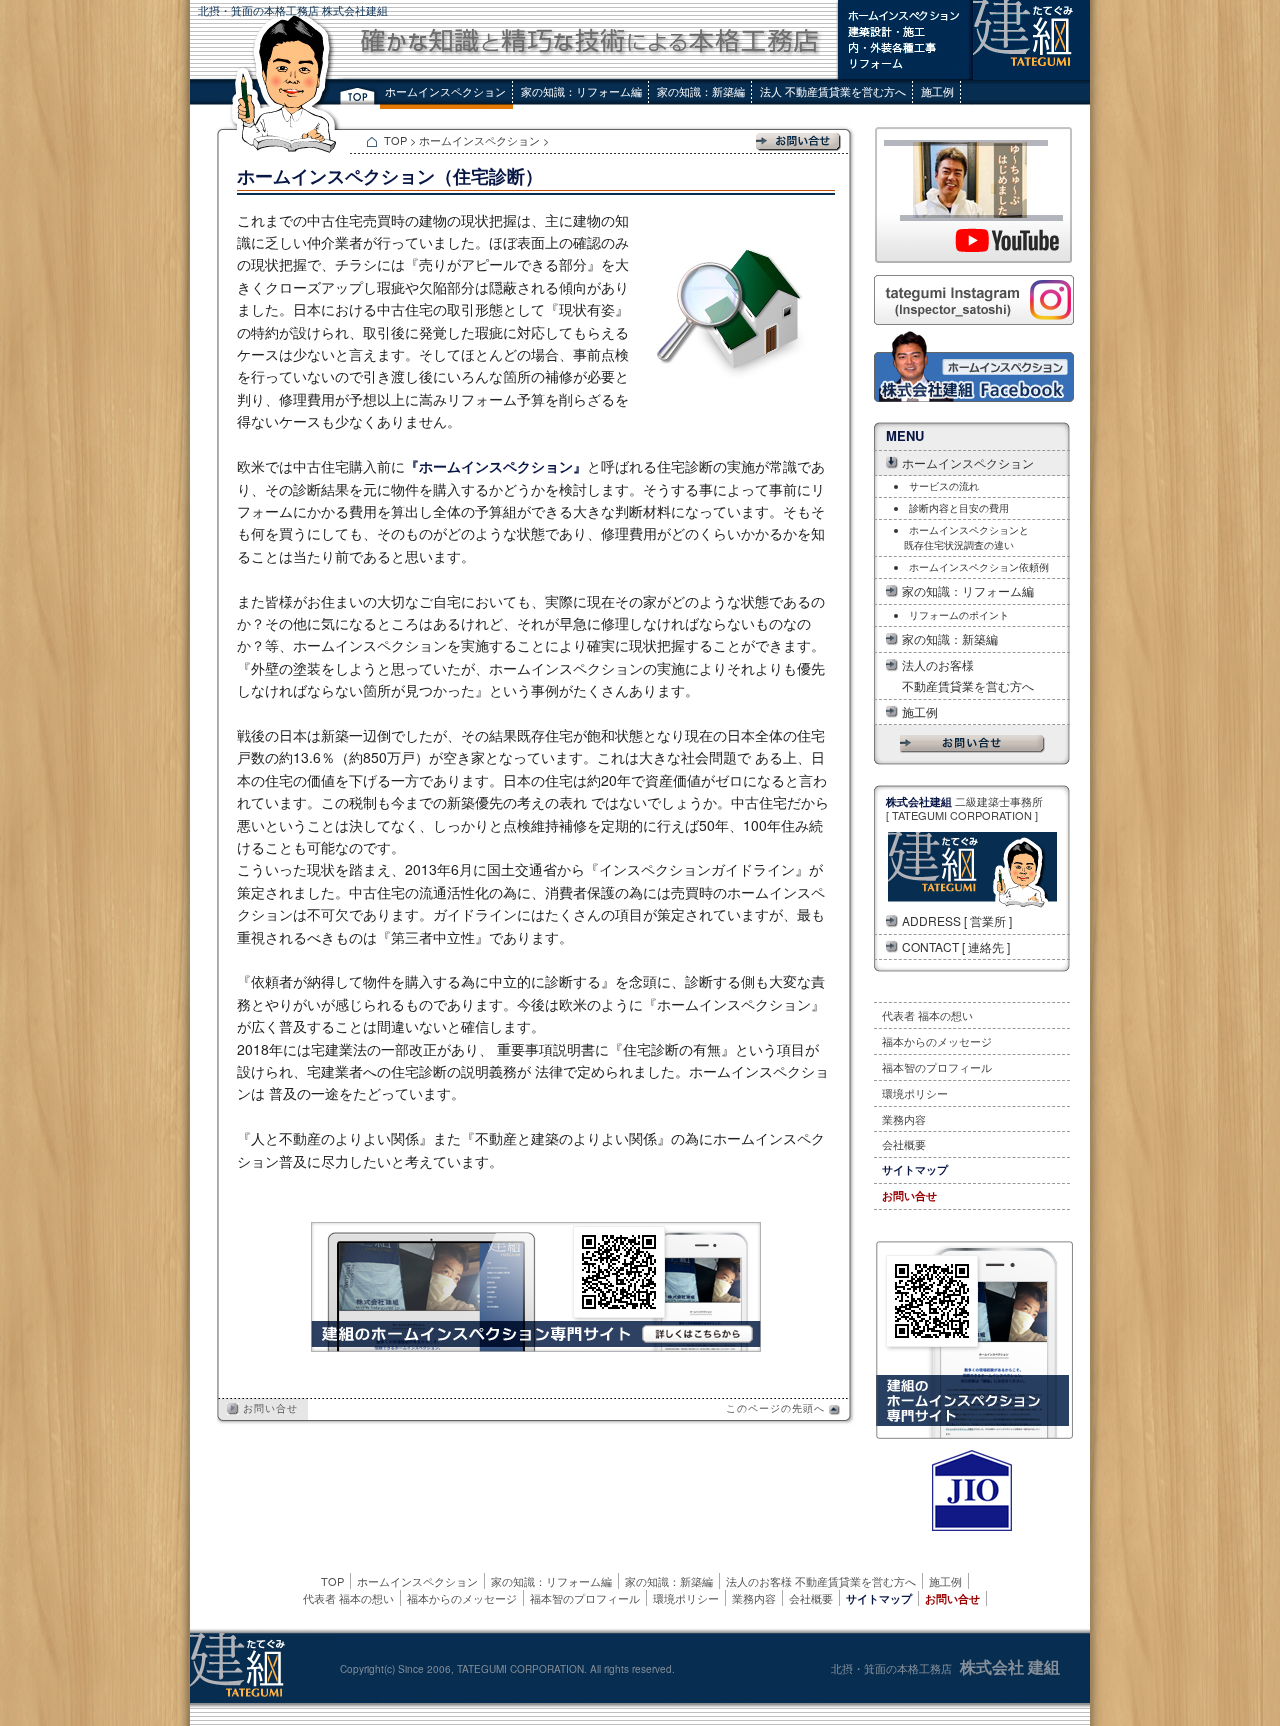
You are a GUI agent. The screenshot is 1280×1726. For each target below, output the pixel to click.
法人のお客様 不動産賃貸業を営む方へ (968, 675)
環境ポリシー (915, 1093)
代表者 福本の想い (927, 1015)
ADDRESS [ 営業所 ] (957, 920)
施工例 (937, 91)
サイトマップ (915, 1169)
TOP (397, 140)
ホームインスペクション (445, 91)
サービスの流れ (944, 486)
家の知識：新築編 (701, 91)
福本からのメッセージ (937, 1041)
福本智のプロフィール (937, 1067)
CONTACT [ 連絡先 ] (956, 946)
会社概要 (904, 1144)
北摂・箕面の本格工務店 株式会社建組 (293, 10)
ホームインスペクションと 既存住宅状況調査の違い (961, 537)
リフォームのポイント (959, 615)
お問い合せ (268, 1408)
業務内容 (904, 1119)
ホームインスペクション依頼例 (979, 567)
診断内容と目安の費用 (959, 508)
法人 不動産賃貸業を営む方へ (833, 91)
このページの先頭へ (777, 1408)
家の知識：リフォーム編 (581, 91)
